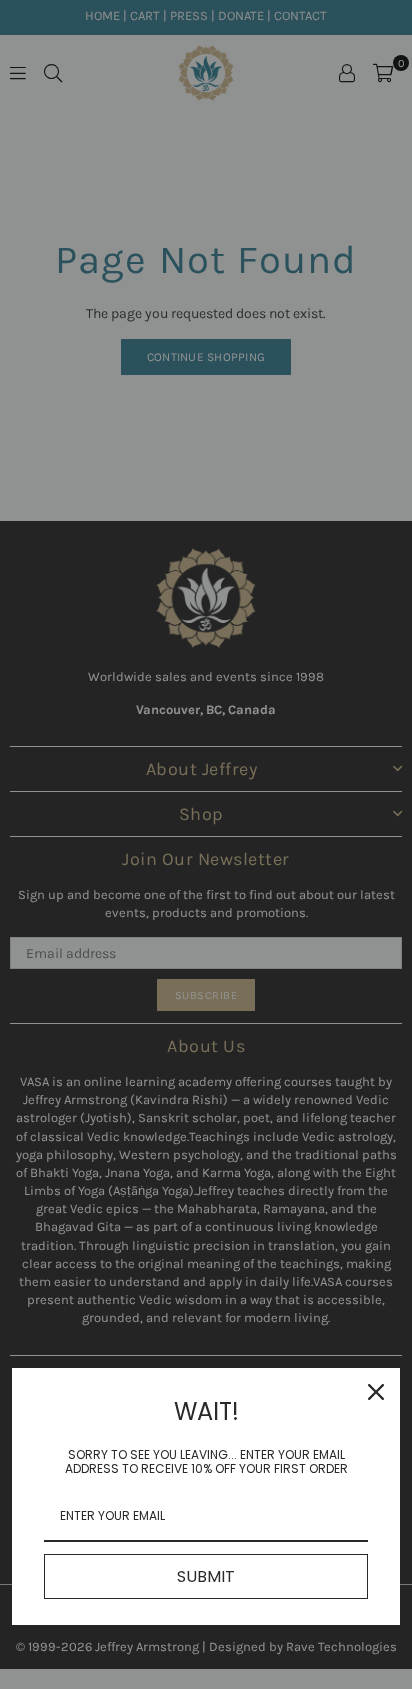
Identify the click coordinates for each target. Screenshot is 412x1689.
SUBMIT (206, 1576)
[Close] (376, 1392)
